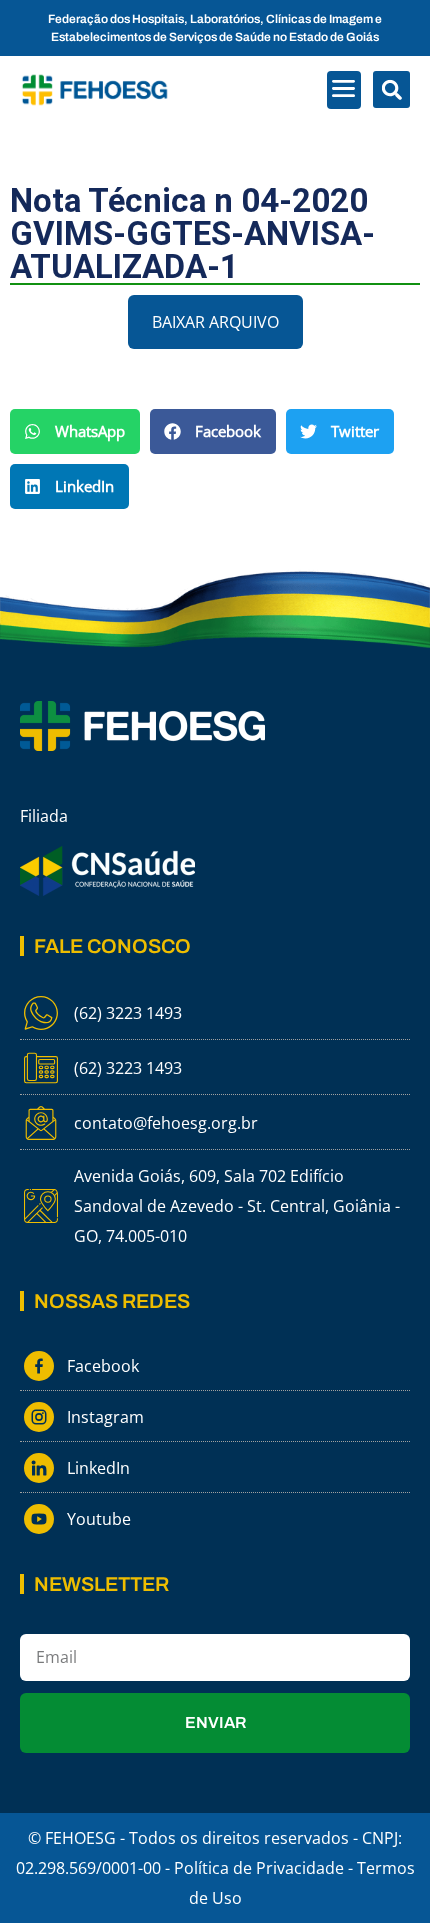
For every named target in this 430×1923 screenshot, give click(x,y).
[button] (344, 90)
